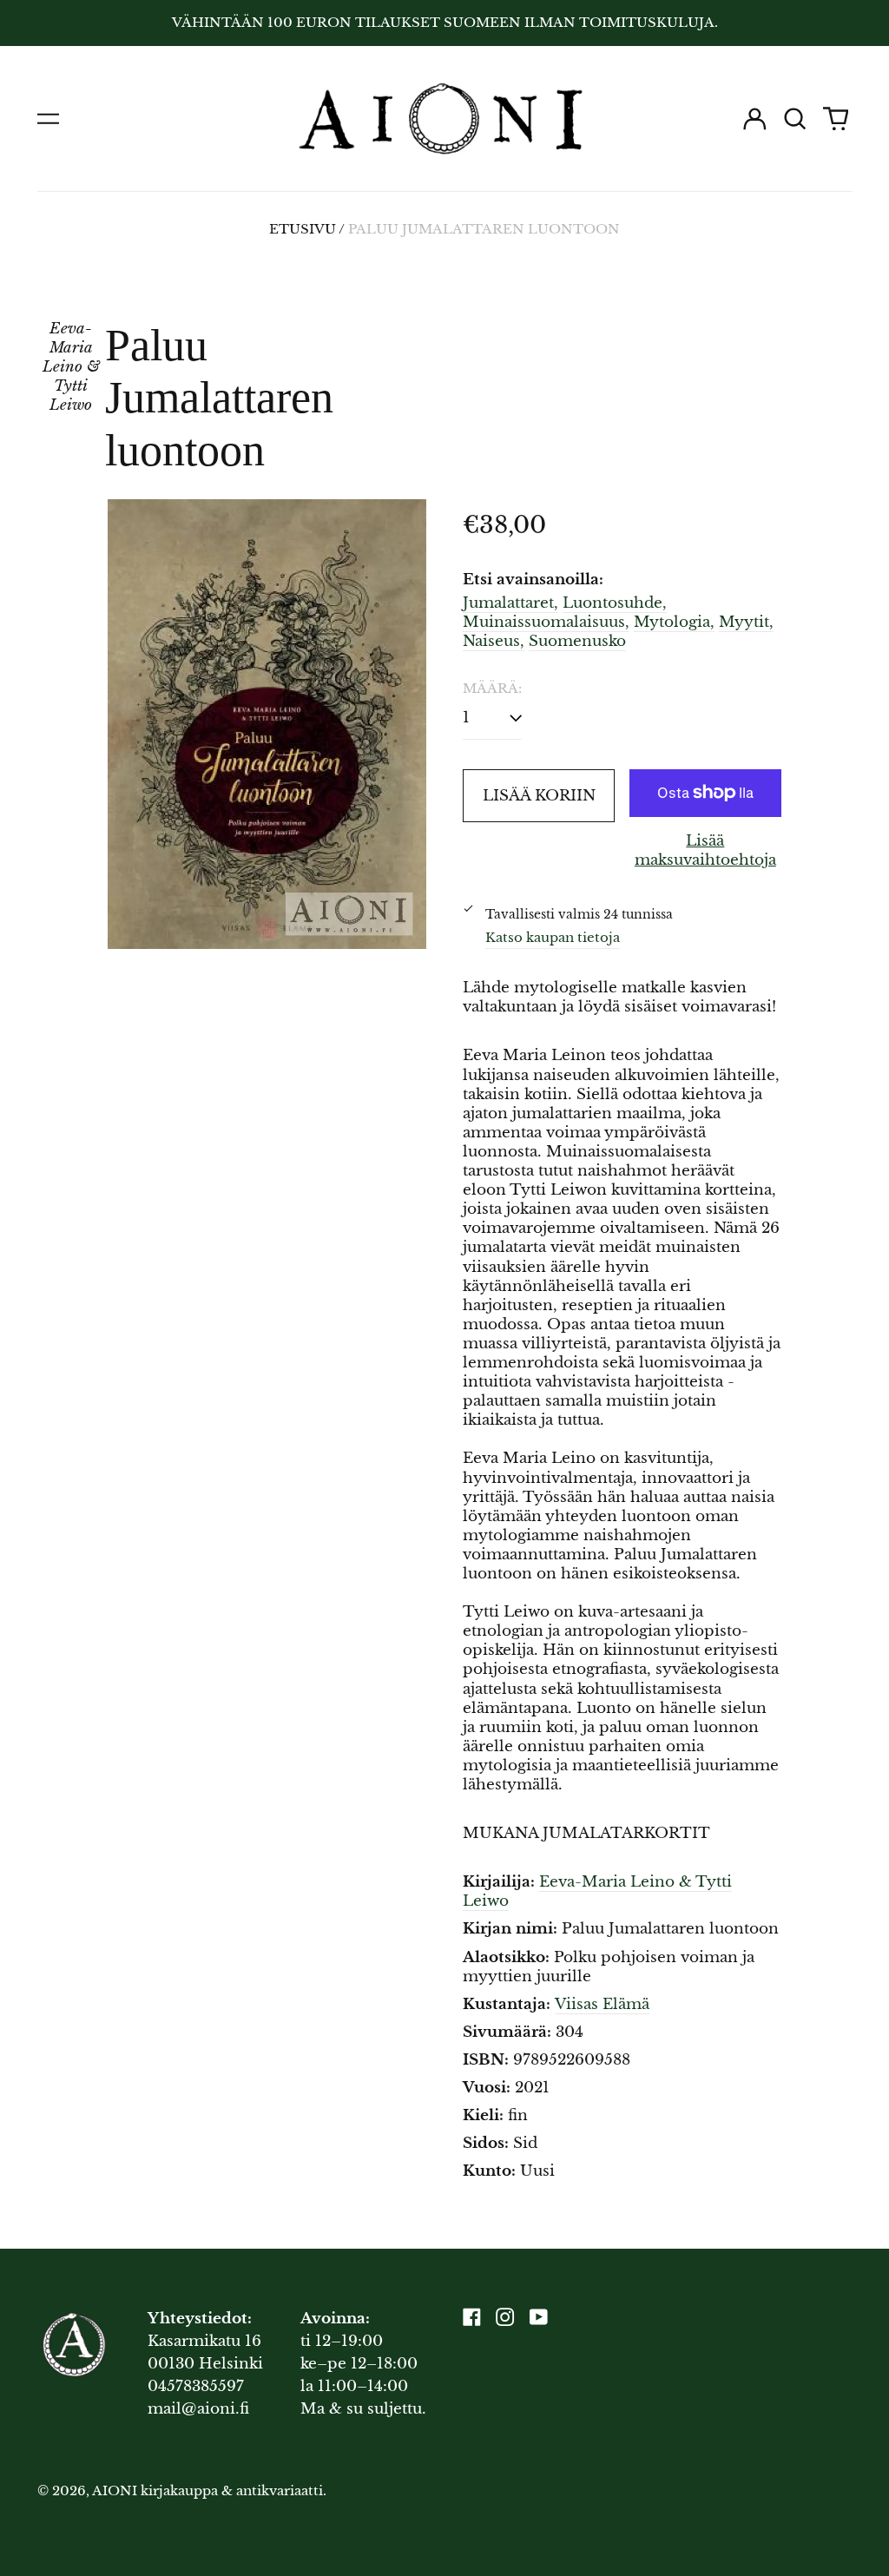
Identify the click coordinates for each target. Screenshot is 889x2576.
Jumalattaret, (510, 603)
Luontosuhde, (615, 603)
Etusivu (303, 229)
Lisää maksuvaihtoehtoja (705, 850)
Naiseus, (494, 641)
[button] (795, 119)
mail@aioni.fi (198, 2409)
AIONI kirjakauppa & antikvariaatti (207, 2491)
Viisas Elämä (602, 2004)
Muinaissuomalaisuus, (546, 622)
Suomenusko (577, 641)
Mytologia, (674, 622)
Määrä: (492, 688)
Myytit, (746, 622)
